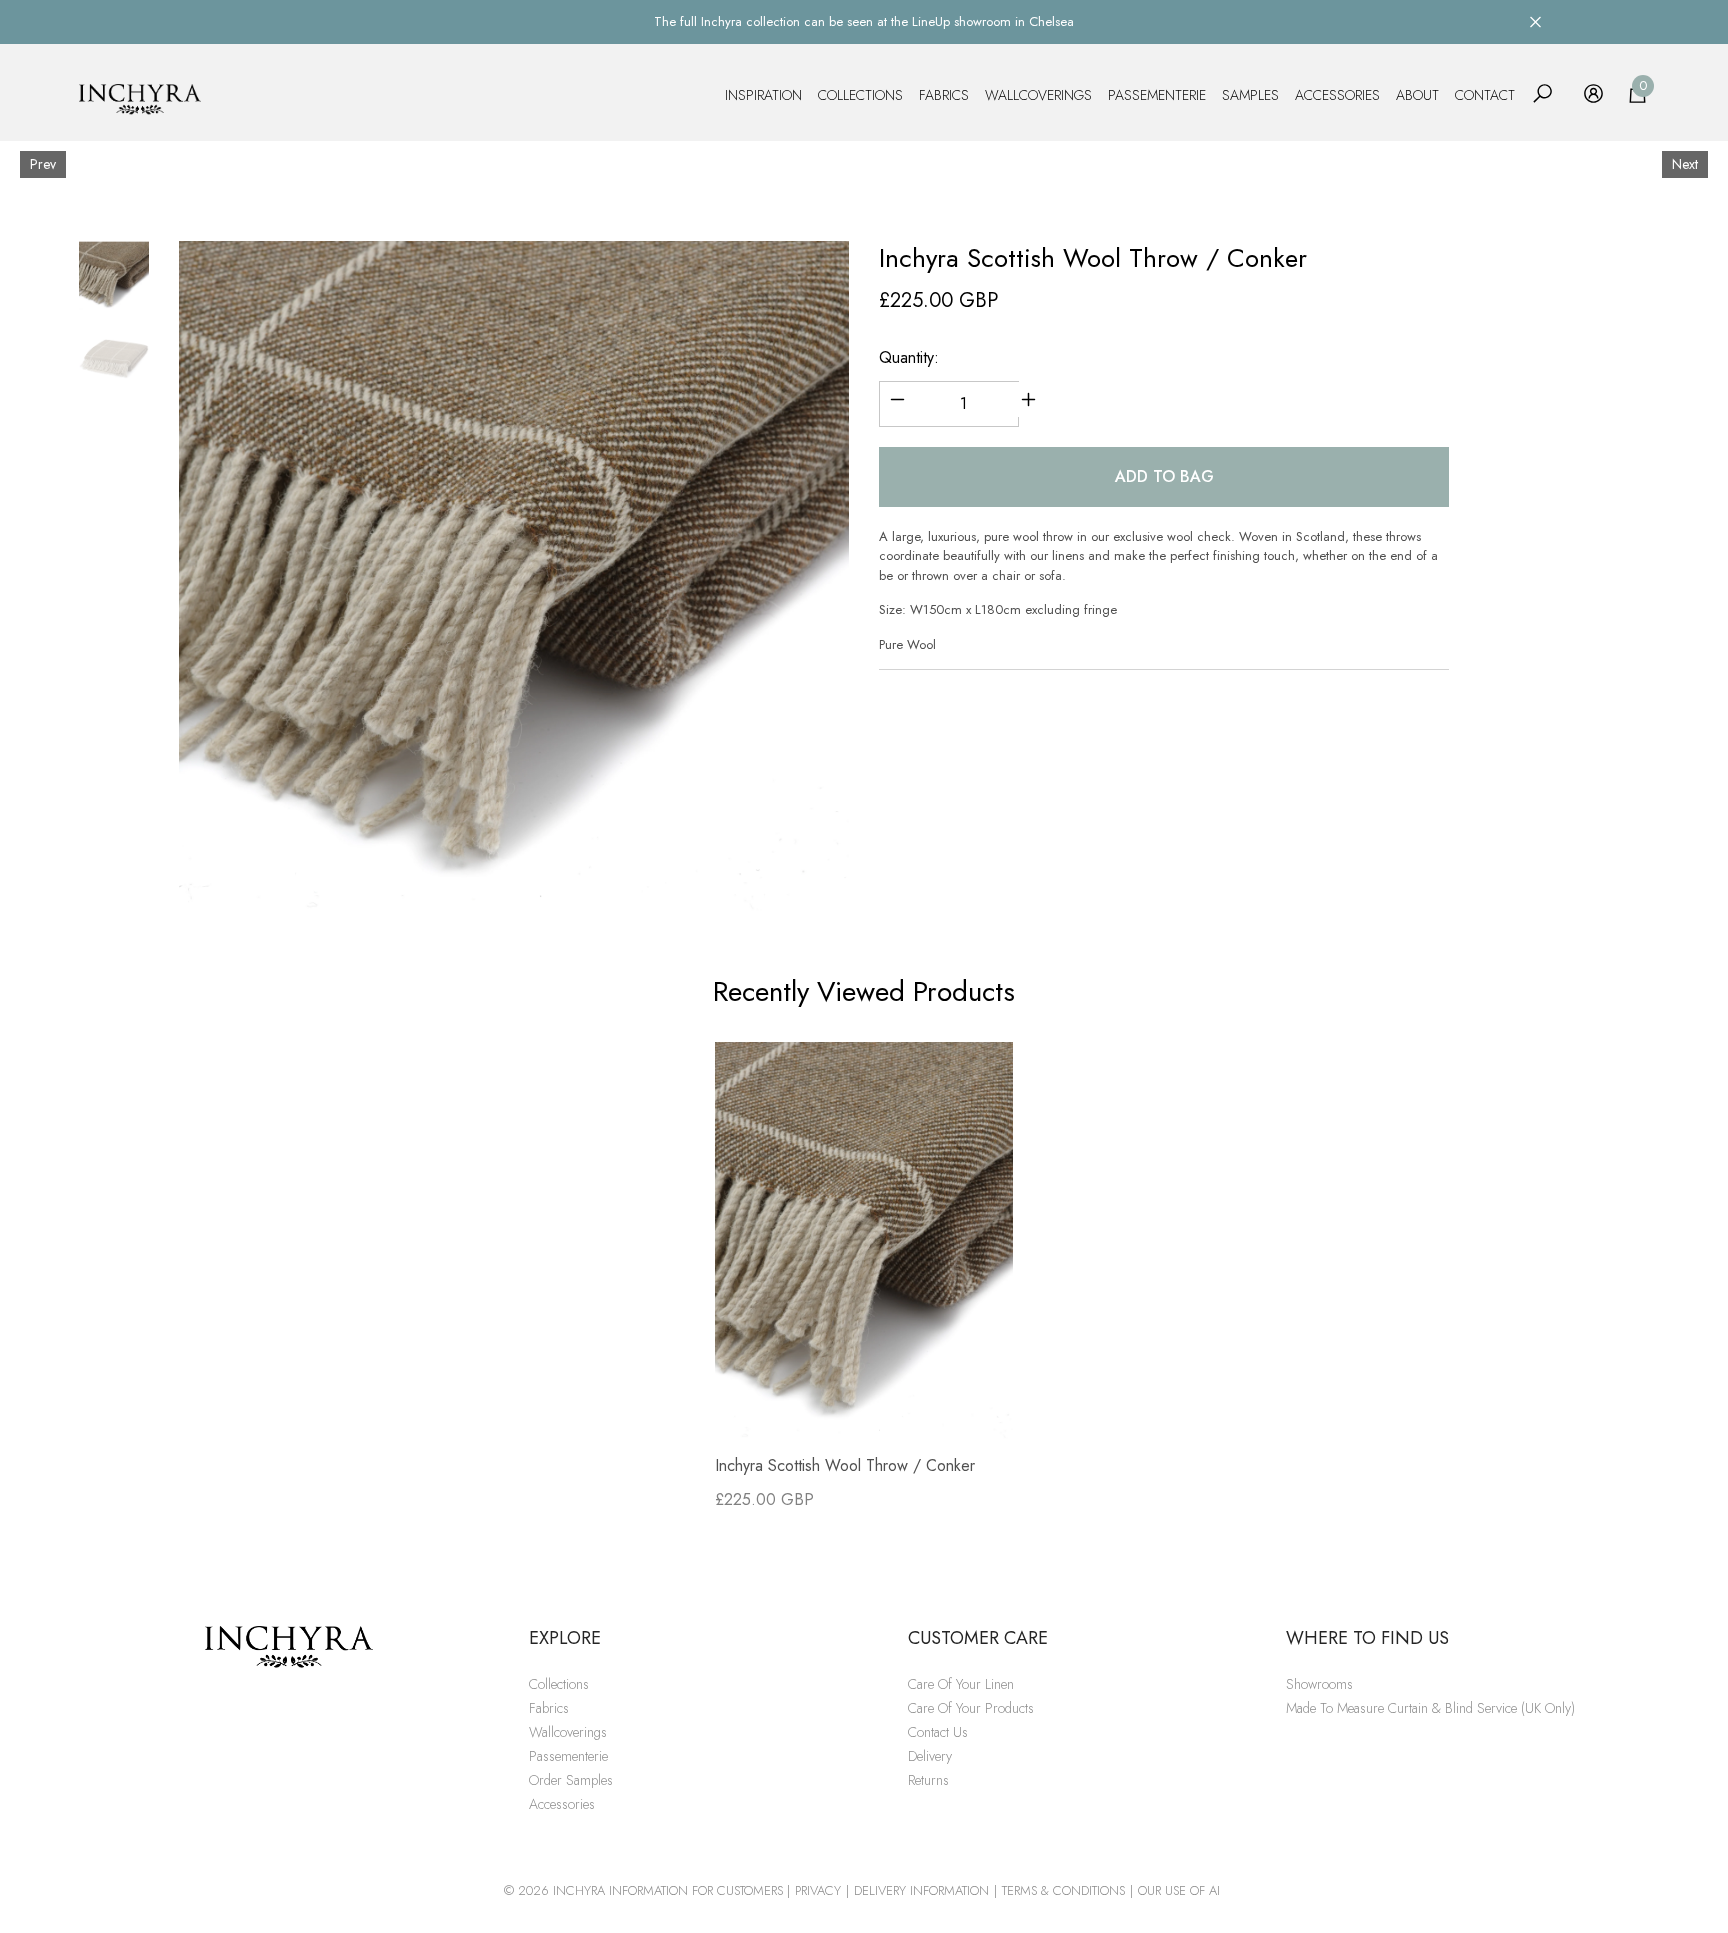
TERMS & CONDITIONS (1063, 1890)
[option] (514, 576)
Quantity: (909, 357)
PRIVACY (818, 1890)
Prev (43, 164)
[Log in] (1593, 93)
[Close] (1535, 21)
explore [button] (565, 1638)
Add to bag (1164, 476)
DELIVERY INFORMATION (921, 1890)
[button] (1542, 93)
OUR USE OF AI (1179, 1890)
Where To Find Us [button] (1367, 1638)
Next (1685, 164)
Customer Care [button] (978, 1638)
